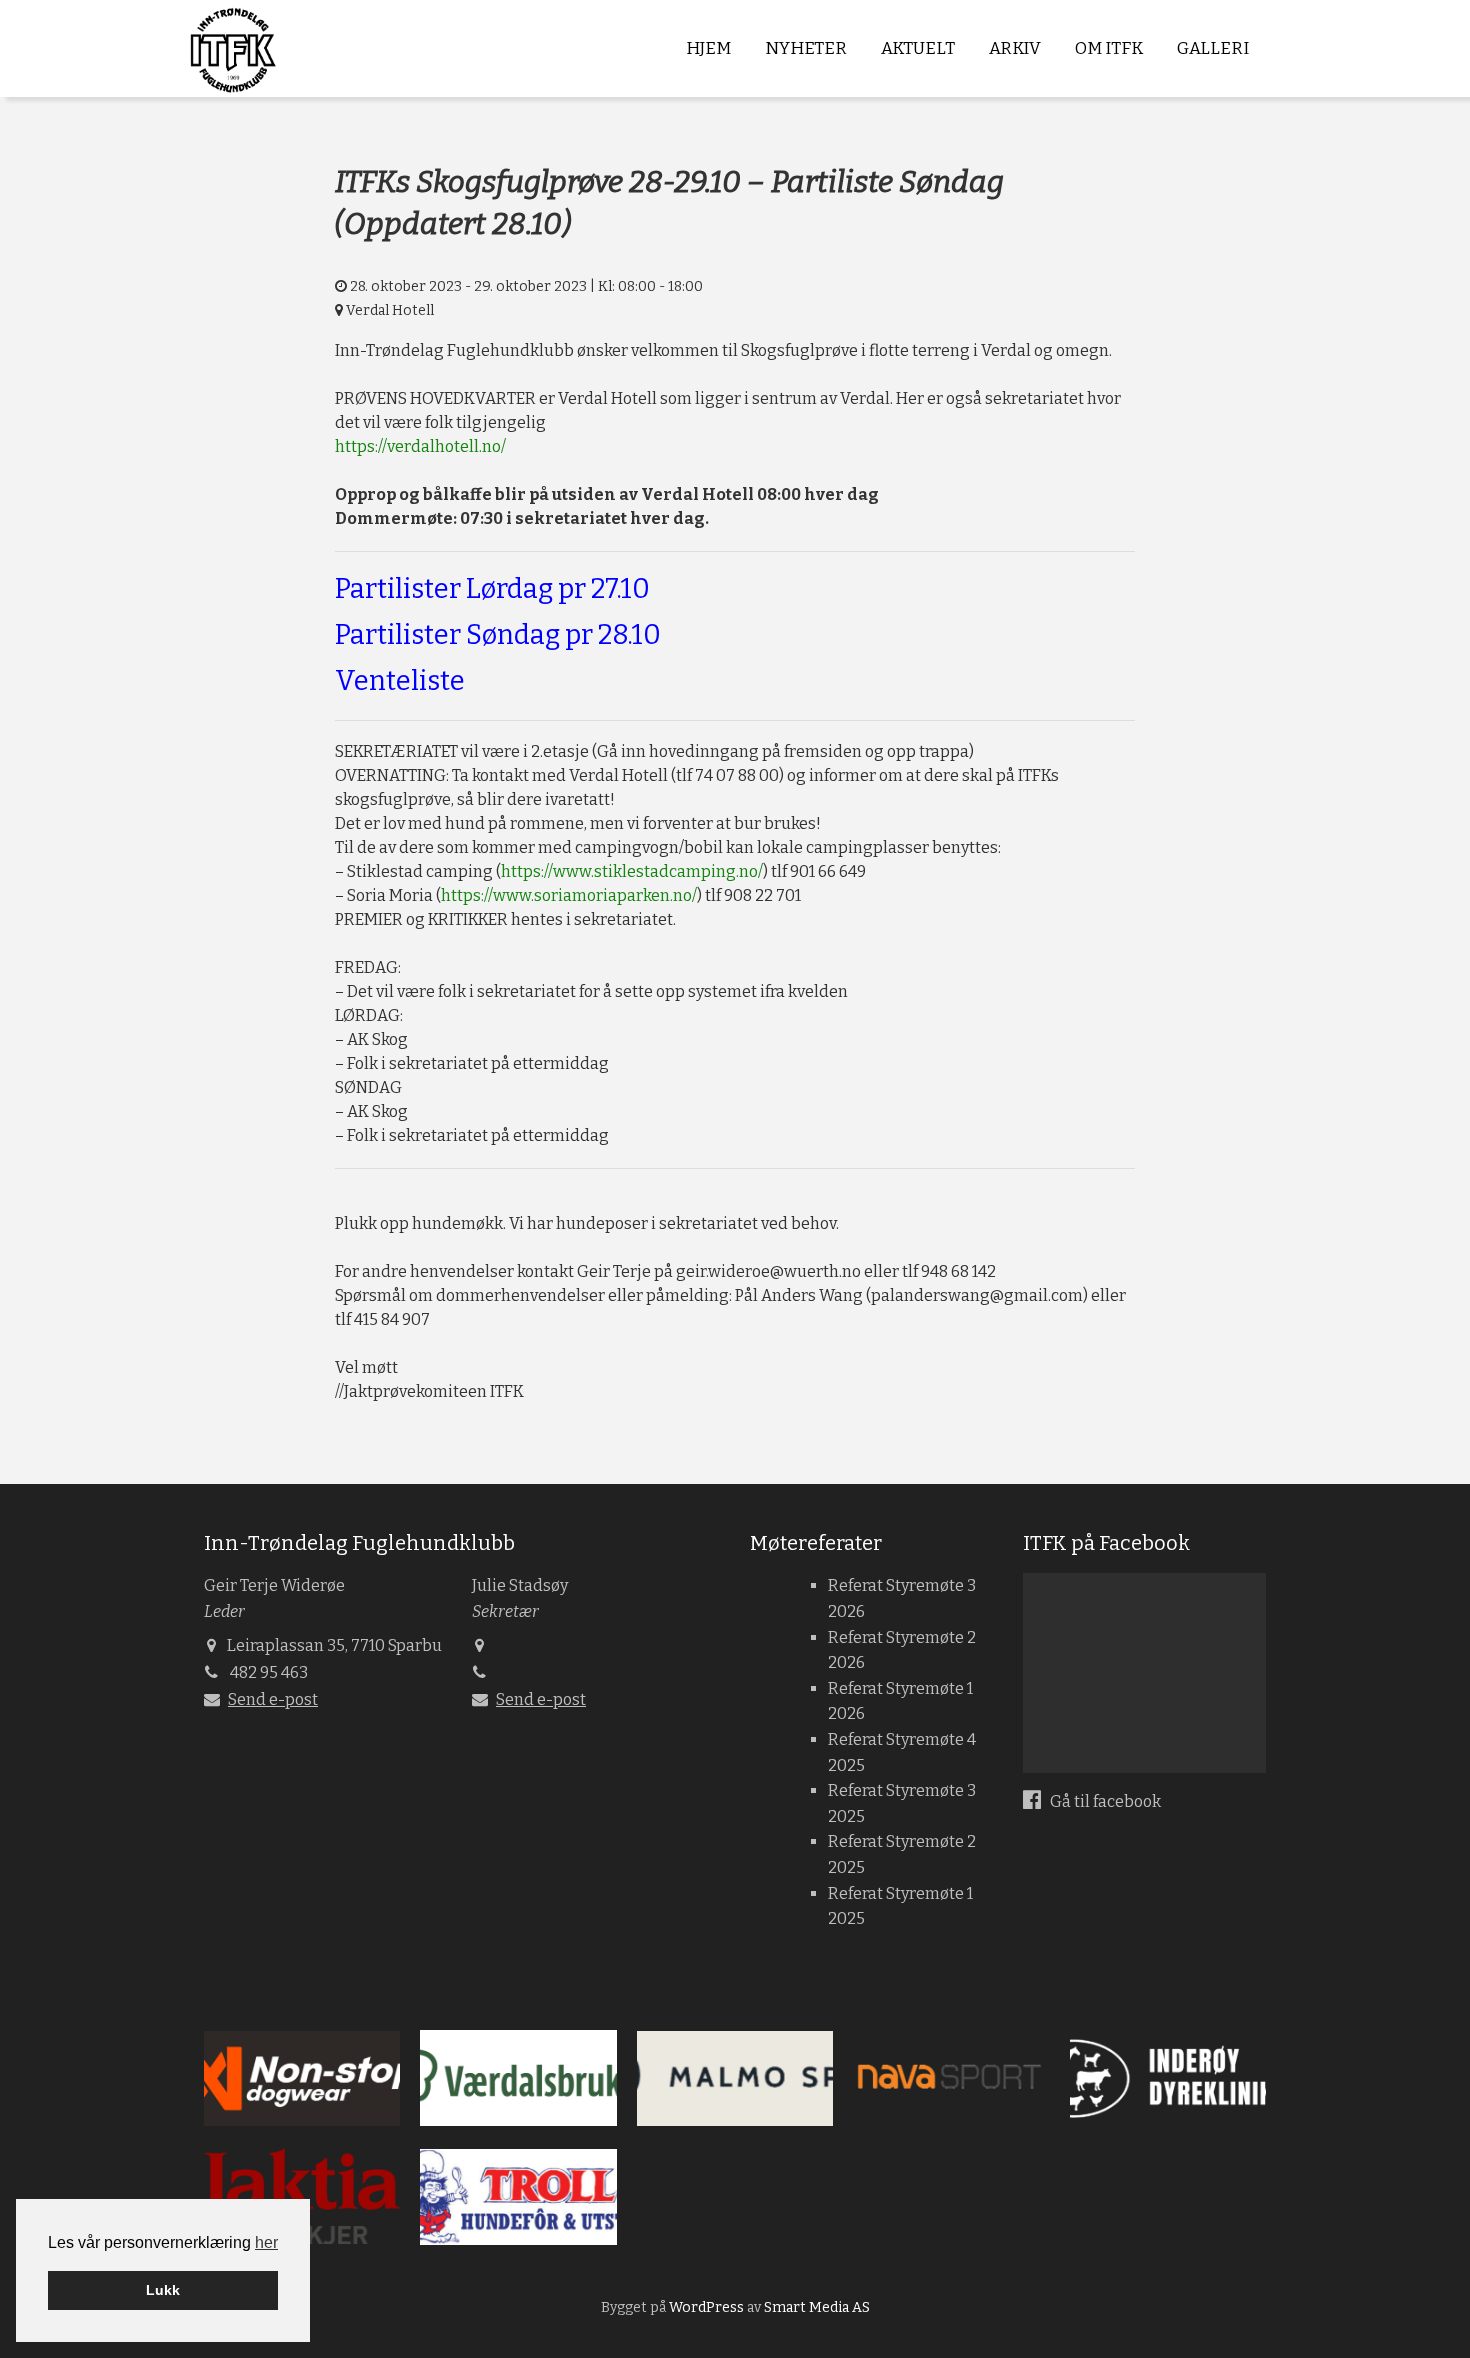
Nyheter (806, 48)
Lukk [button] (163, 2290)
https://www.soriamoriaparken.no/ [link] (569, 895)
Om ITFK (1109, 48)
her (266, 2242)
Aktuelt (918, 48)
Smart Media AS (817, 2307)
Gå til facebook (1104, 1801)
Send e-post (273, 1699)
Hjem (708, 48)
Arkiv (1015, 48)
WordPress (706, 2307)
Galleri (1213, 48)
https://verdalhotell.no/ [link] (420, 446)
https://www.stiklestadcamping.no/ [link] (632, 871)
